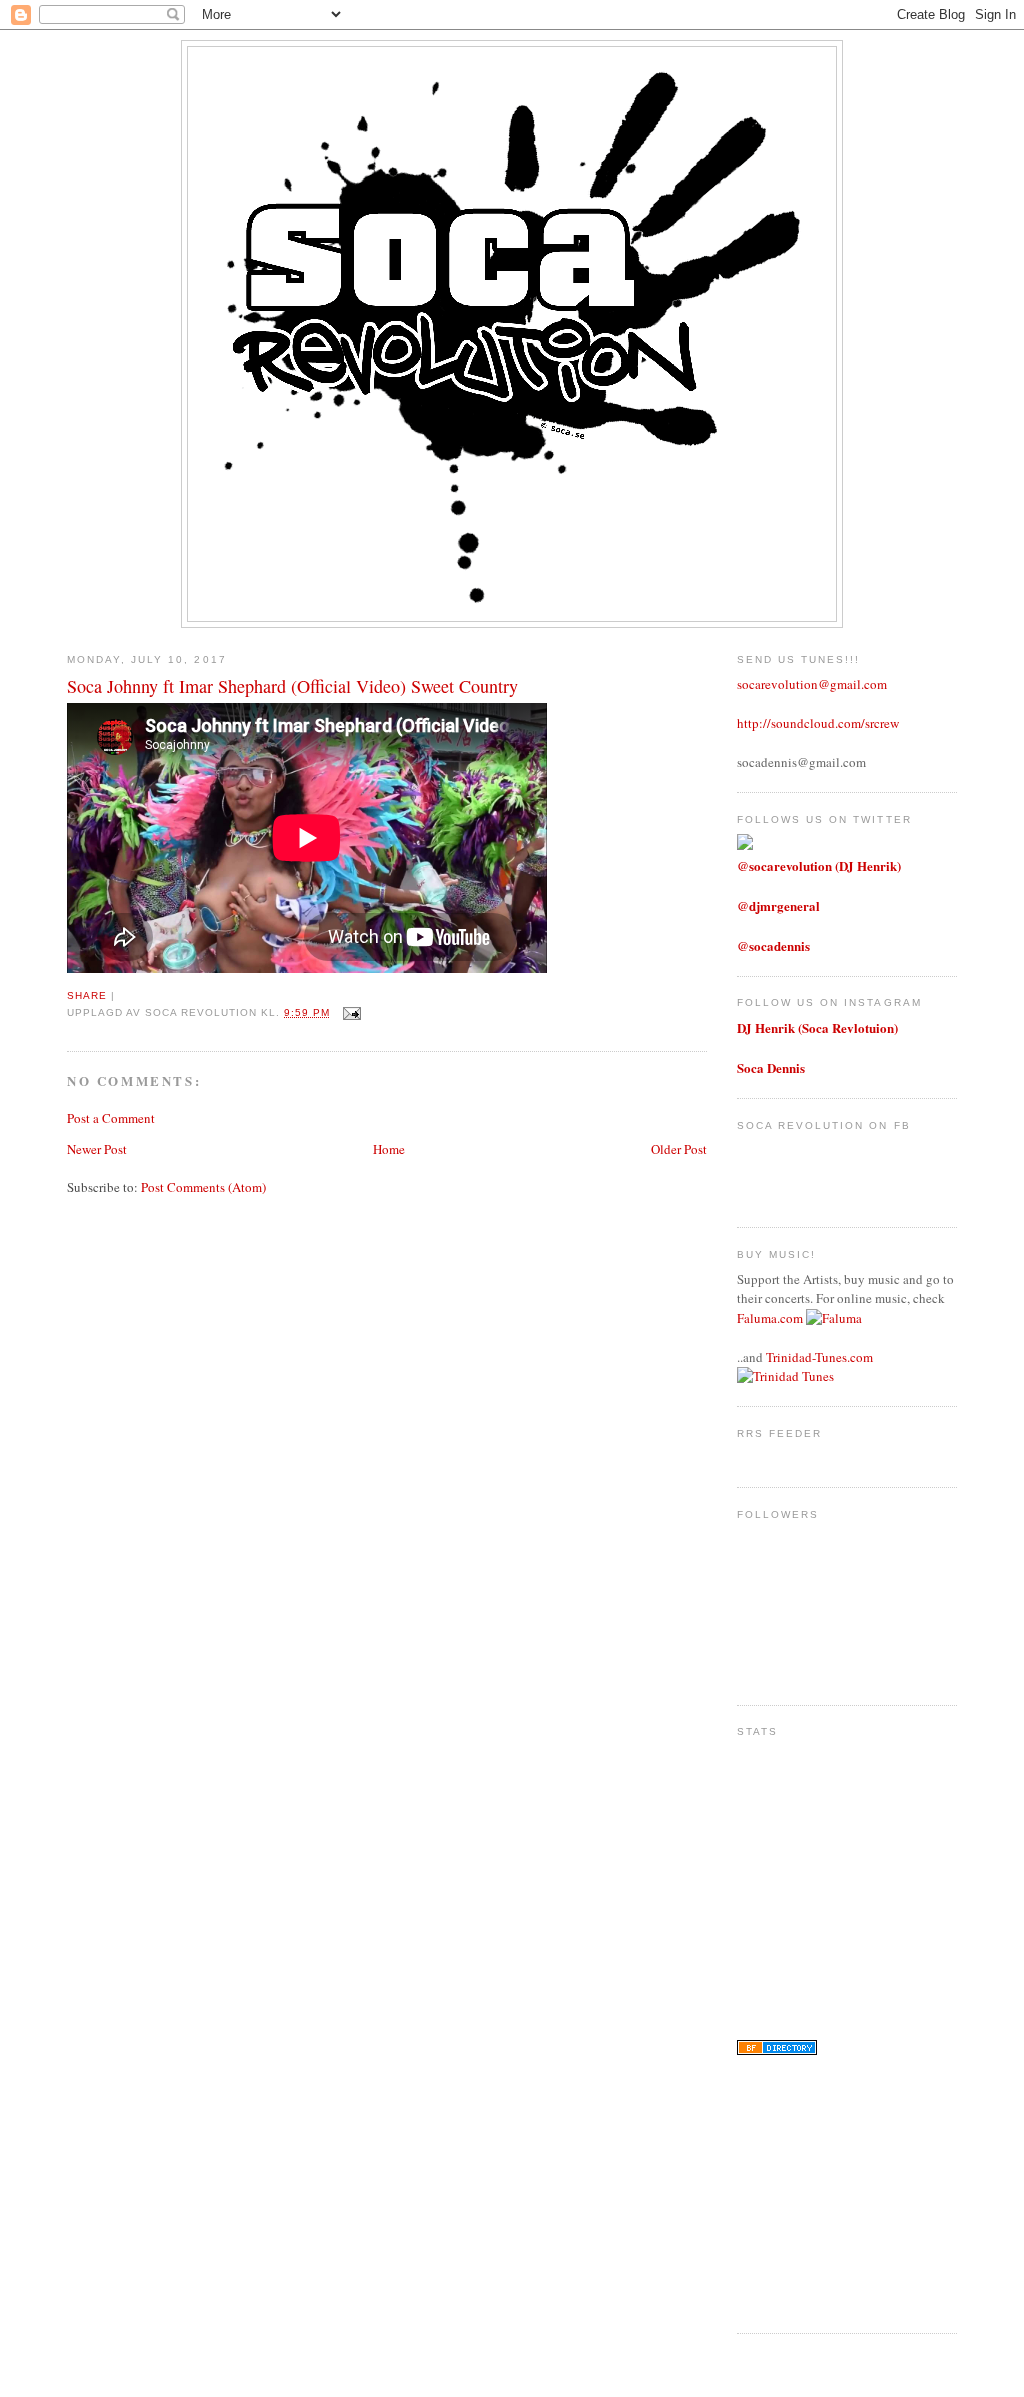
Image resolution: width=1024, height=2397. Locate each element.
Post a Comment (111, 1118)
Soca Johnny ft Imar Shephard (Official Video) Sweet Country (292, 686)
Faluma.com (770, 1318)
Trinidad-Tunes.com (819, 1357)
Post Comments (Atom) (203, 1187)
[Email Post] (349, 1012)
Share (87, 995)
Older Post (679, 1149)
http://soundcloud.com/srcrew (818, 723)
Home (389, 1149)
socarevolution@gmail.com (812, 684)
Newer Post (97, 1149)
